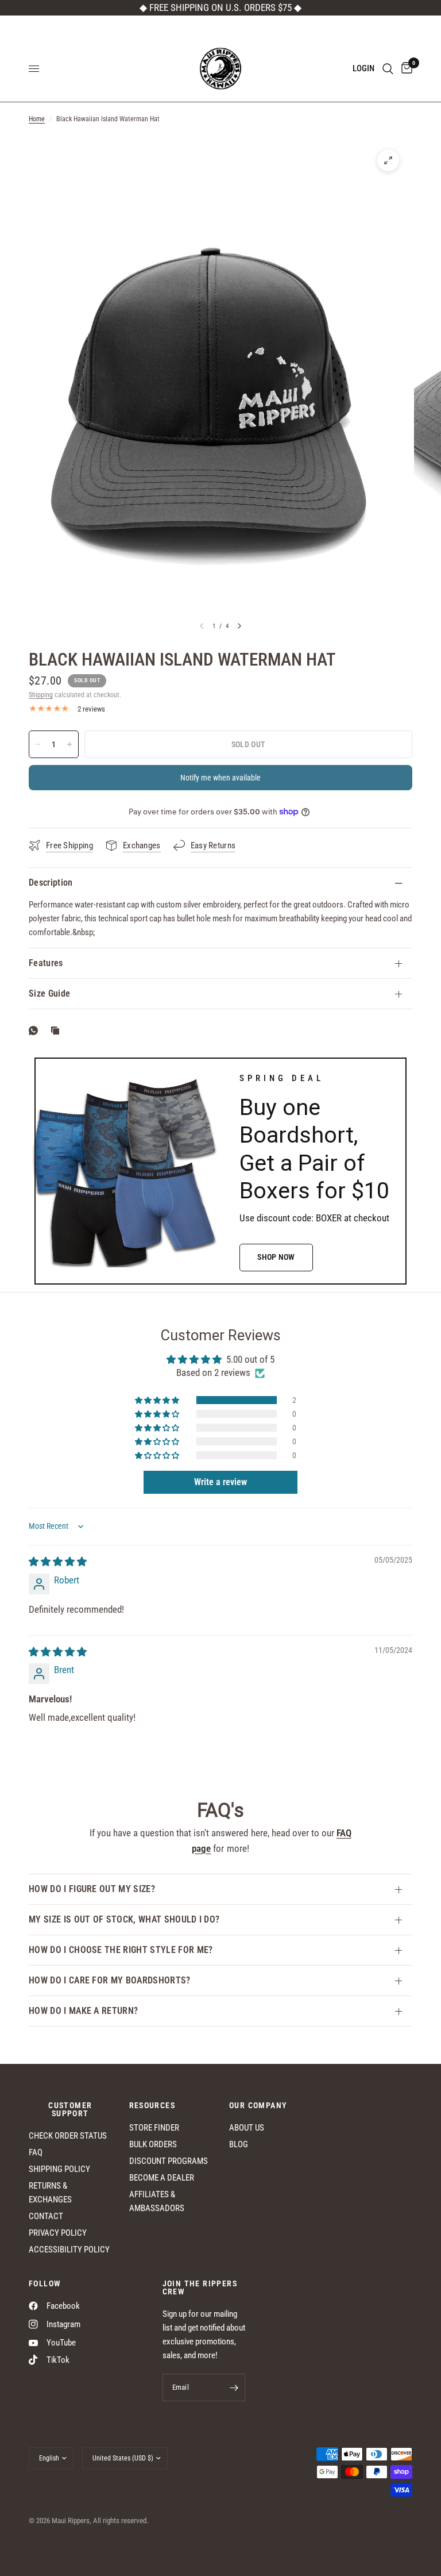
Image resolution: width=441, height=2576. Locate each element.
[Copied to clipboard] (57, 1031)
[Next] (239, 626)
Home (37, 119)
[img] (58, 1562)
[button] (276, 1258)
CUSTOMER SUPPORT (70, 2109)
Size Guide (49, 993)
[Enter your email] (234, 2387)
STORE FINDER (154, 2128)
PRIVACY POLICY (58, 2233)
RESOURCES (152, 2105)
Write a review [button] (220, 1482)
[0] (405, 69)
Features (46, 963)
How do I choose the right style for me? (121, 1950)
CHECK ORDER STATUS (68, 2136)
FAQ (36, 2152)
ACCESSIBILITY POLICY (69, 2250)
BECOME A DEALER (162, 2178)
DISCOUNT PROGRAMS (169, 2161)
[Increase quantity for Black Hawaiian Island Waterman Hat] (69, 744)
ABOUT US (247, 2128)
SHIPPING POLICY (59, 2169)
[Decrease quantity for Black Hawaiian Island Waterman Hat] (38, 744)
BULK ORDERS (153, 2144)
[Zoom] (388, 160)
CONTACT (46, 2216)
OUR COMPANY (258, 2105)
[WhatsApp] (36, 1031)
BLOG (239, 2144)
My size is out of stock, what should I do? (124, 1919)
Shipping (41, 695)
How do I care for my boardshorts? (110, 1980)
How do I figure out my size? (92, 1889)
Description (51, 883)
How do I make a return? (83, 2011)
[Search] (388, 69)
